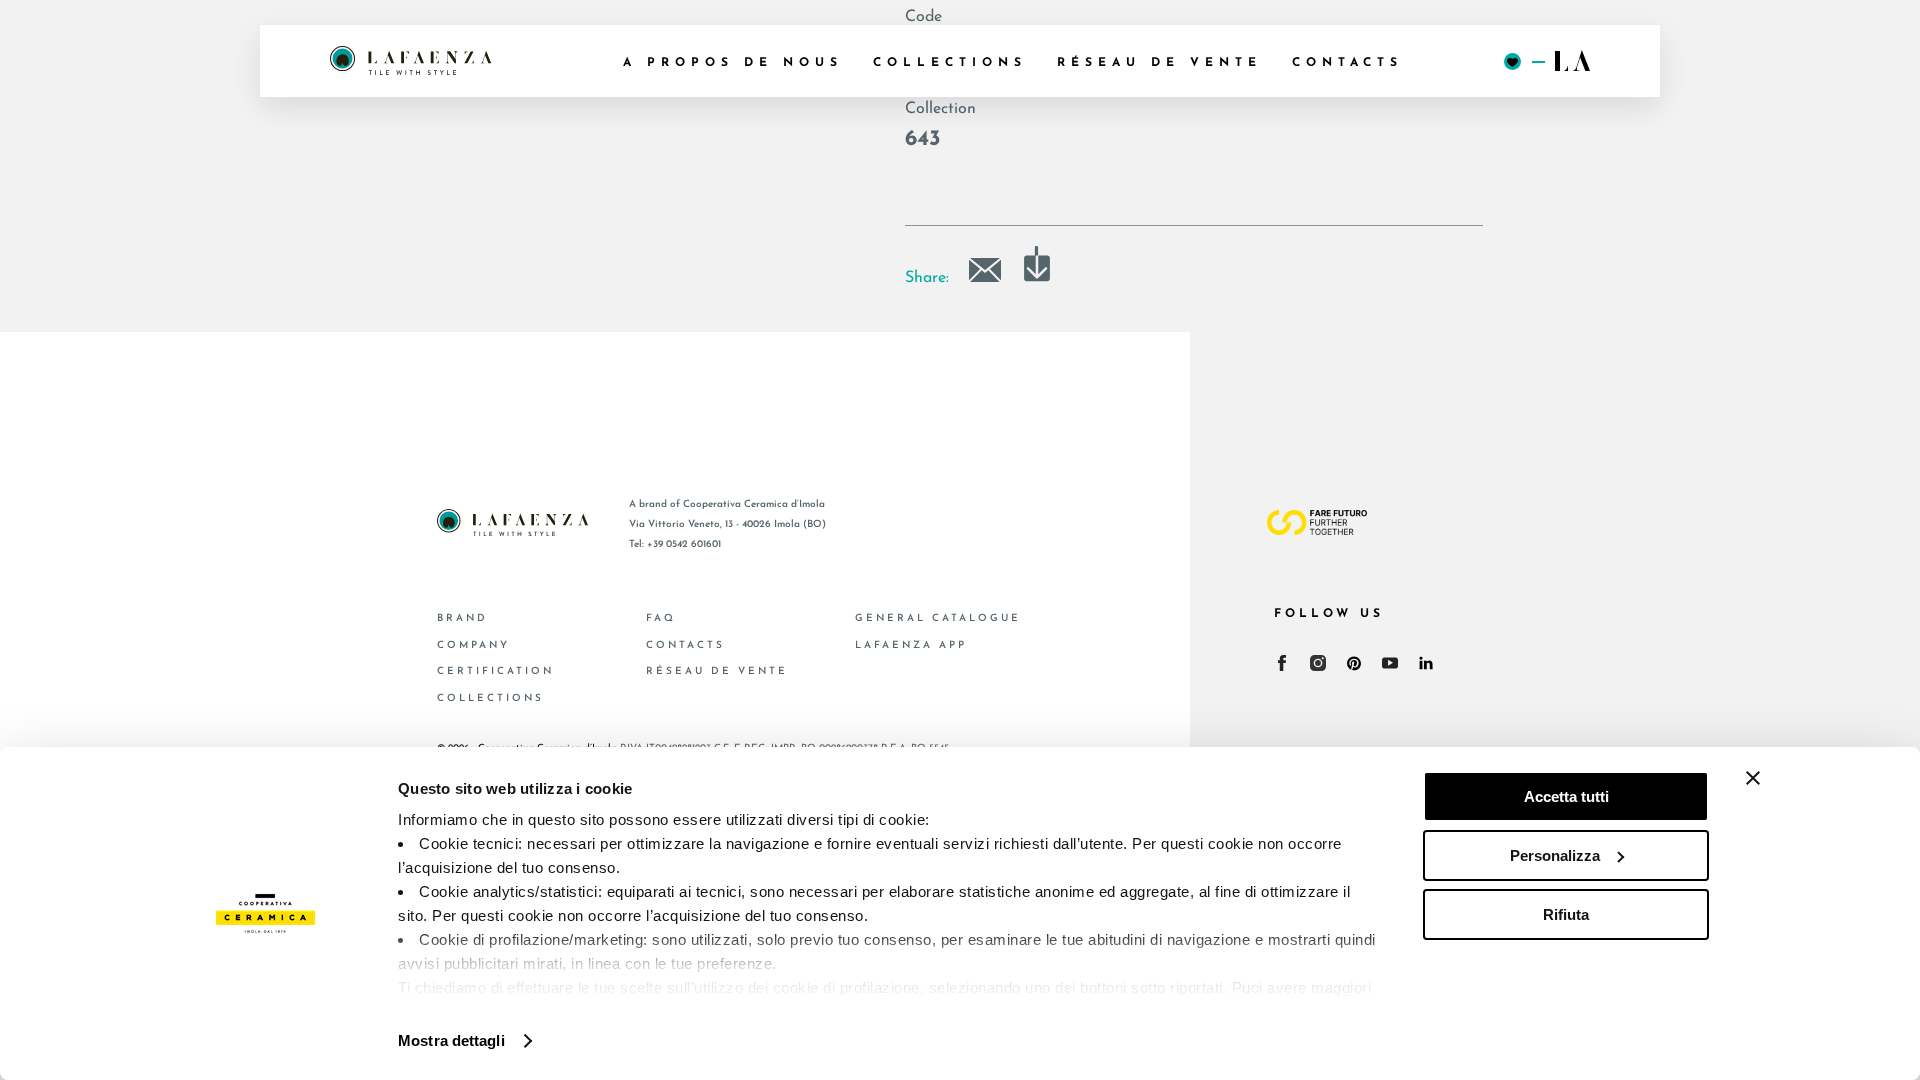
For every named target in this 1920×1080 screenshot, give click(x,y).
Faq (661, 618)
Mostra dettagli (451, 1040)
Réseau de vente (717, 671)
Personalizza (1555, 855)
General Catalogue (938, 618)
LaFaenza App (911, 645)
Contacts (685, 645)
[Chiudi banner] (1753, 778)
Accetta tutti (1566, 796)
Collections (490, 698)
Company (473, 645)
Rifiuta (1566, 914)
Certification (495, 671)
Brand (462, 618)
